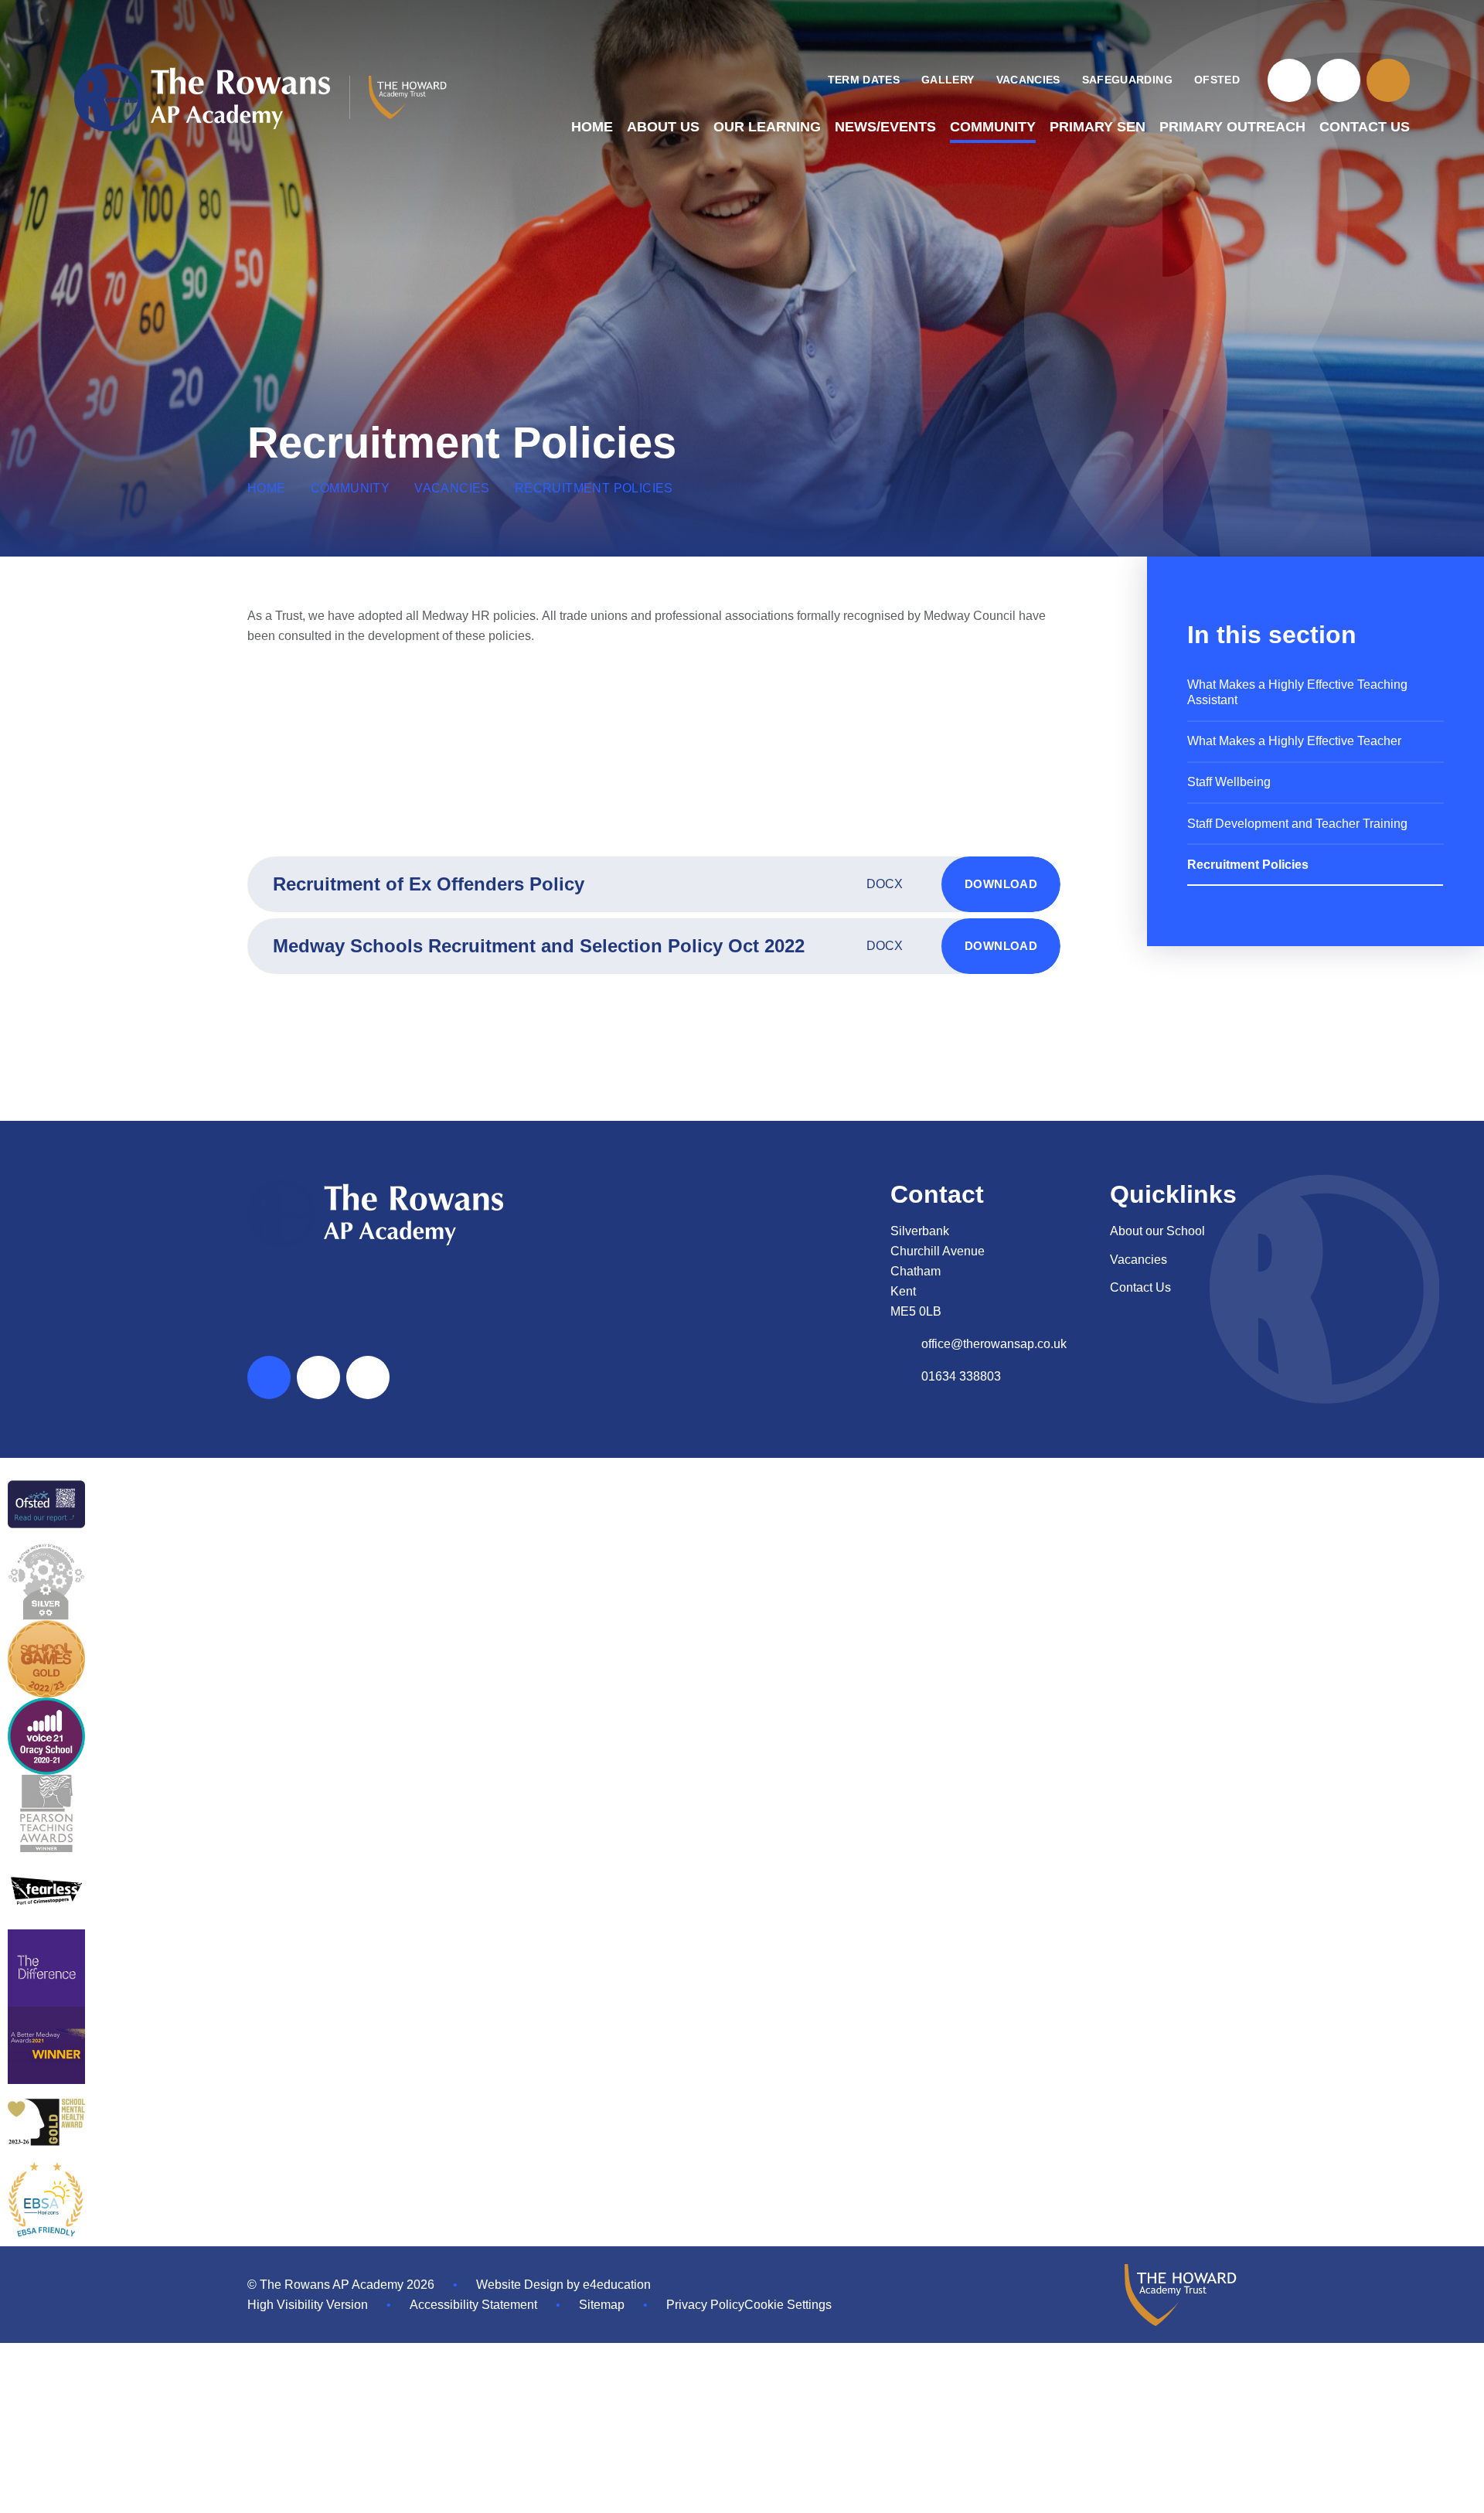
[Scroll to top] (269, 1377)
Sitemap (602, 2305)
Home (267, 488)
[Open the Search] (1388, 80)
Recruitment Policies (594, 488)
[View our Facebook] (1289, 80)
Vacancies (452, 488)
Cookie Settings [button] (788, 2305)
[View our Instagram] (1339, 80)
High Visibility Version (308, 2305)
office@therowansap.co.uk (994, 1344)
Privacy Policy (705, 2305)
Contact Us (1140, 1287)
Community (351, 488)
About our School (1157, 1231)
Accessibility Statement (473, 2305)
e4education (617, 2285)
